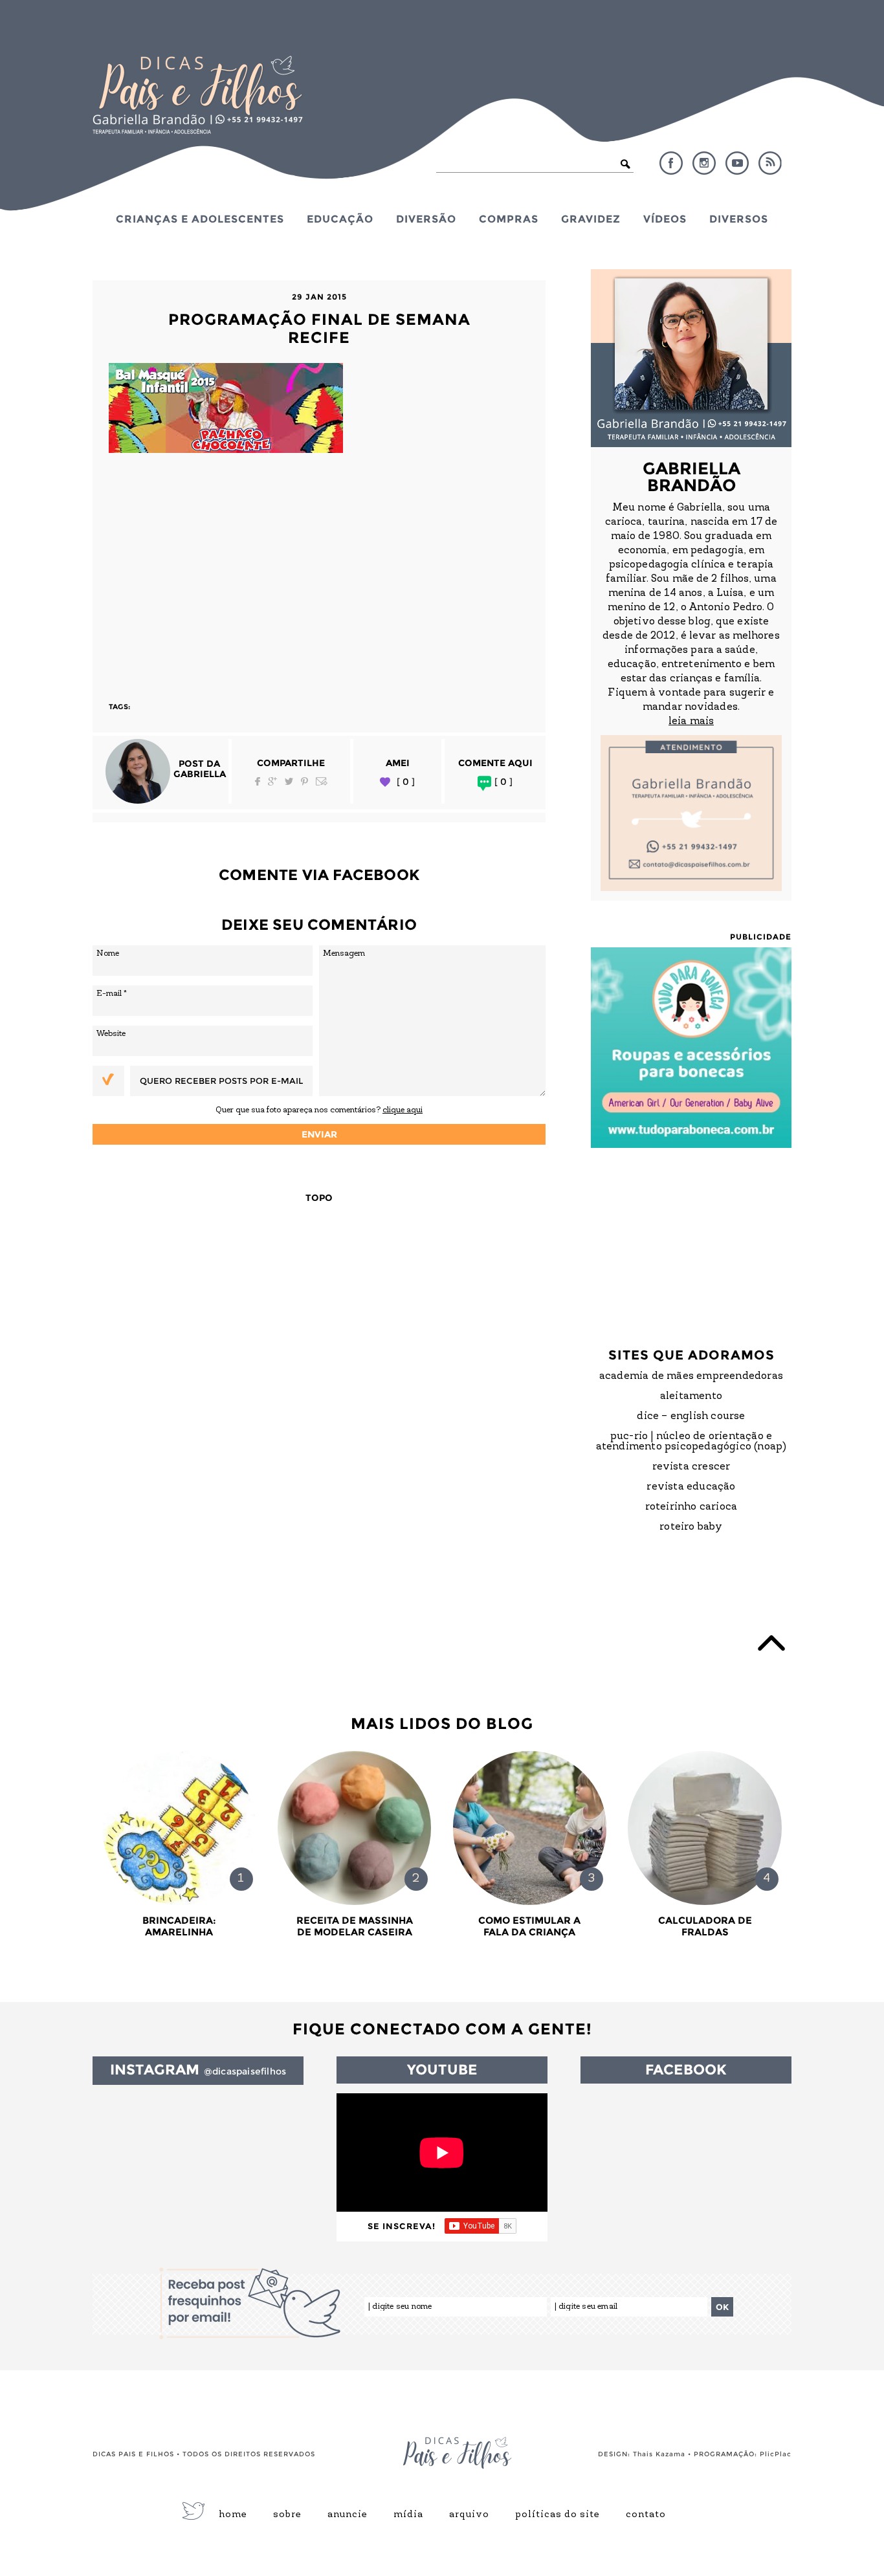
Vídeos (665, 219)
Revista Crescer (691, 1467)
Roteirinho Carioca (691, 1507)
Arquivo (469, 2515)
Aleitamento (691, 1396)
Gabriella (200, 774)
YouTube (737, 163)
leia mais (691, 721)
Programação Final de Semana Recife (319, 328)
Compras (509, 219)
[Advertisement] (319, 571)
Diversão (426, 219)
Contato (646, 2515)
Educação (340, 219)
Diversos (739, 219)
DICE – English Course (691, 1416)
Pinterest (304, 781)
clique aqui (403, 1110)
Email (322, 781)
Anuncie (348, 2515)
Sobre (287, 2515)
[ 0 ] (406, 782)
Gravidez (591, 219)
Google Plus (272, 781)
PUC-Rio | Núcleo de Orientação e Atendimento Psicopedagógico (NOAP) (691, 1442)
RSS (770, 163)
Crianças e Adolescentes (200, 219)
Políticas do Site (558, 2515)
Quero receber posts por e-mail (221, 1081)
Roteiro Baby (691, 1527)
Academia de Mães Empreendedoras (691, 1376)
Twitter (289, 781)
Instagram (704, 163)
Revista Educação (691, 1487)
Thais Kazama (659, 2454)
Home (233, 2515)
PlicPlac (776, 2454)
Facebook (671, 163)
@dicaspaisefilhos (245, 2071)
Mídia (408, 2515)
